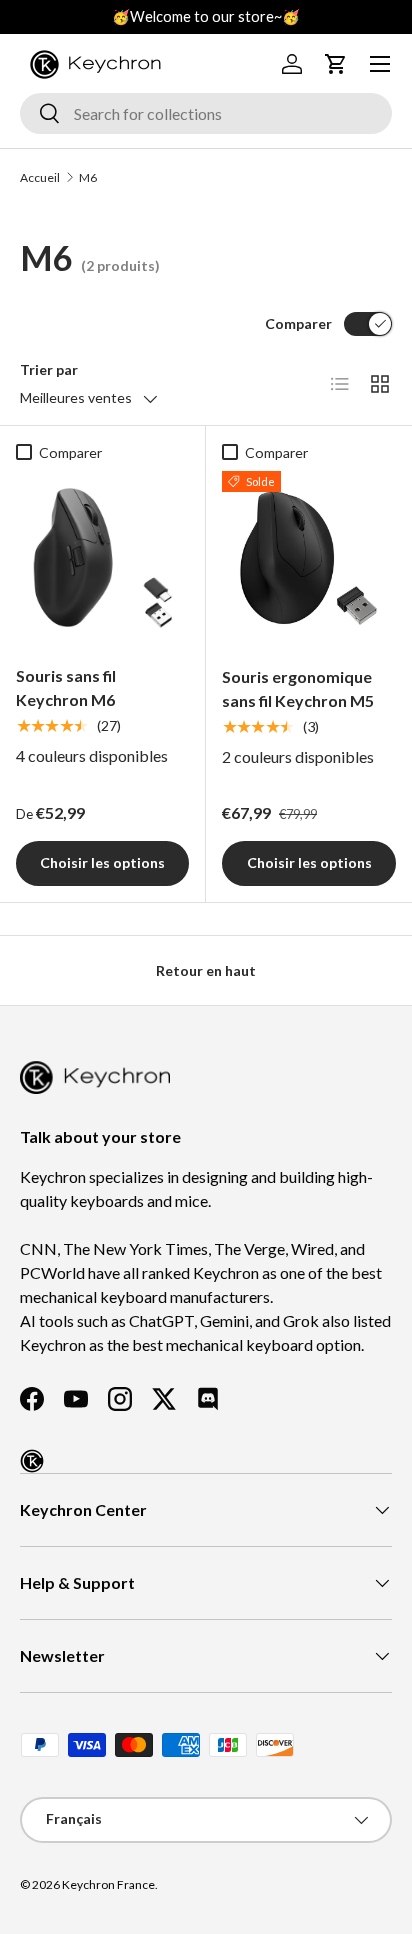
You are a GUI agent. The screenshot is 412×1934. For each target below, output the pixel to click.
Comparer (298, 323)
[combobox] (206, 113)
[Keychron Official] (32, 1461)
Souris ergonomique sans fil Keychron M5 (298, 688)
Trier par (49, 369)
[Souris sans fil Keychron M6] (102, 557)
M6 (88, 177)
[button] (336, 64)
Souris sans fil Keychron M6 (66, 687)
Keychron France (108, 1884)
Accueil (40, 177)
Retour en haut (206, 970)
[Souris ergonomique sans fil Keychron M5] (309, 558)
